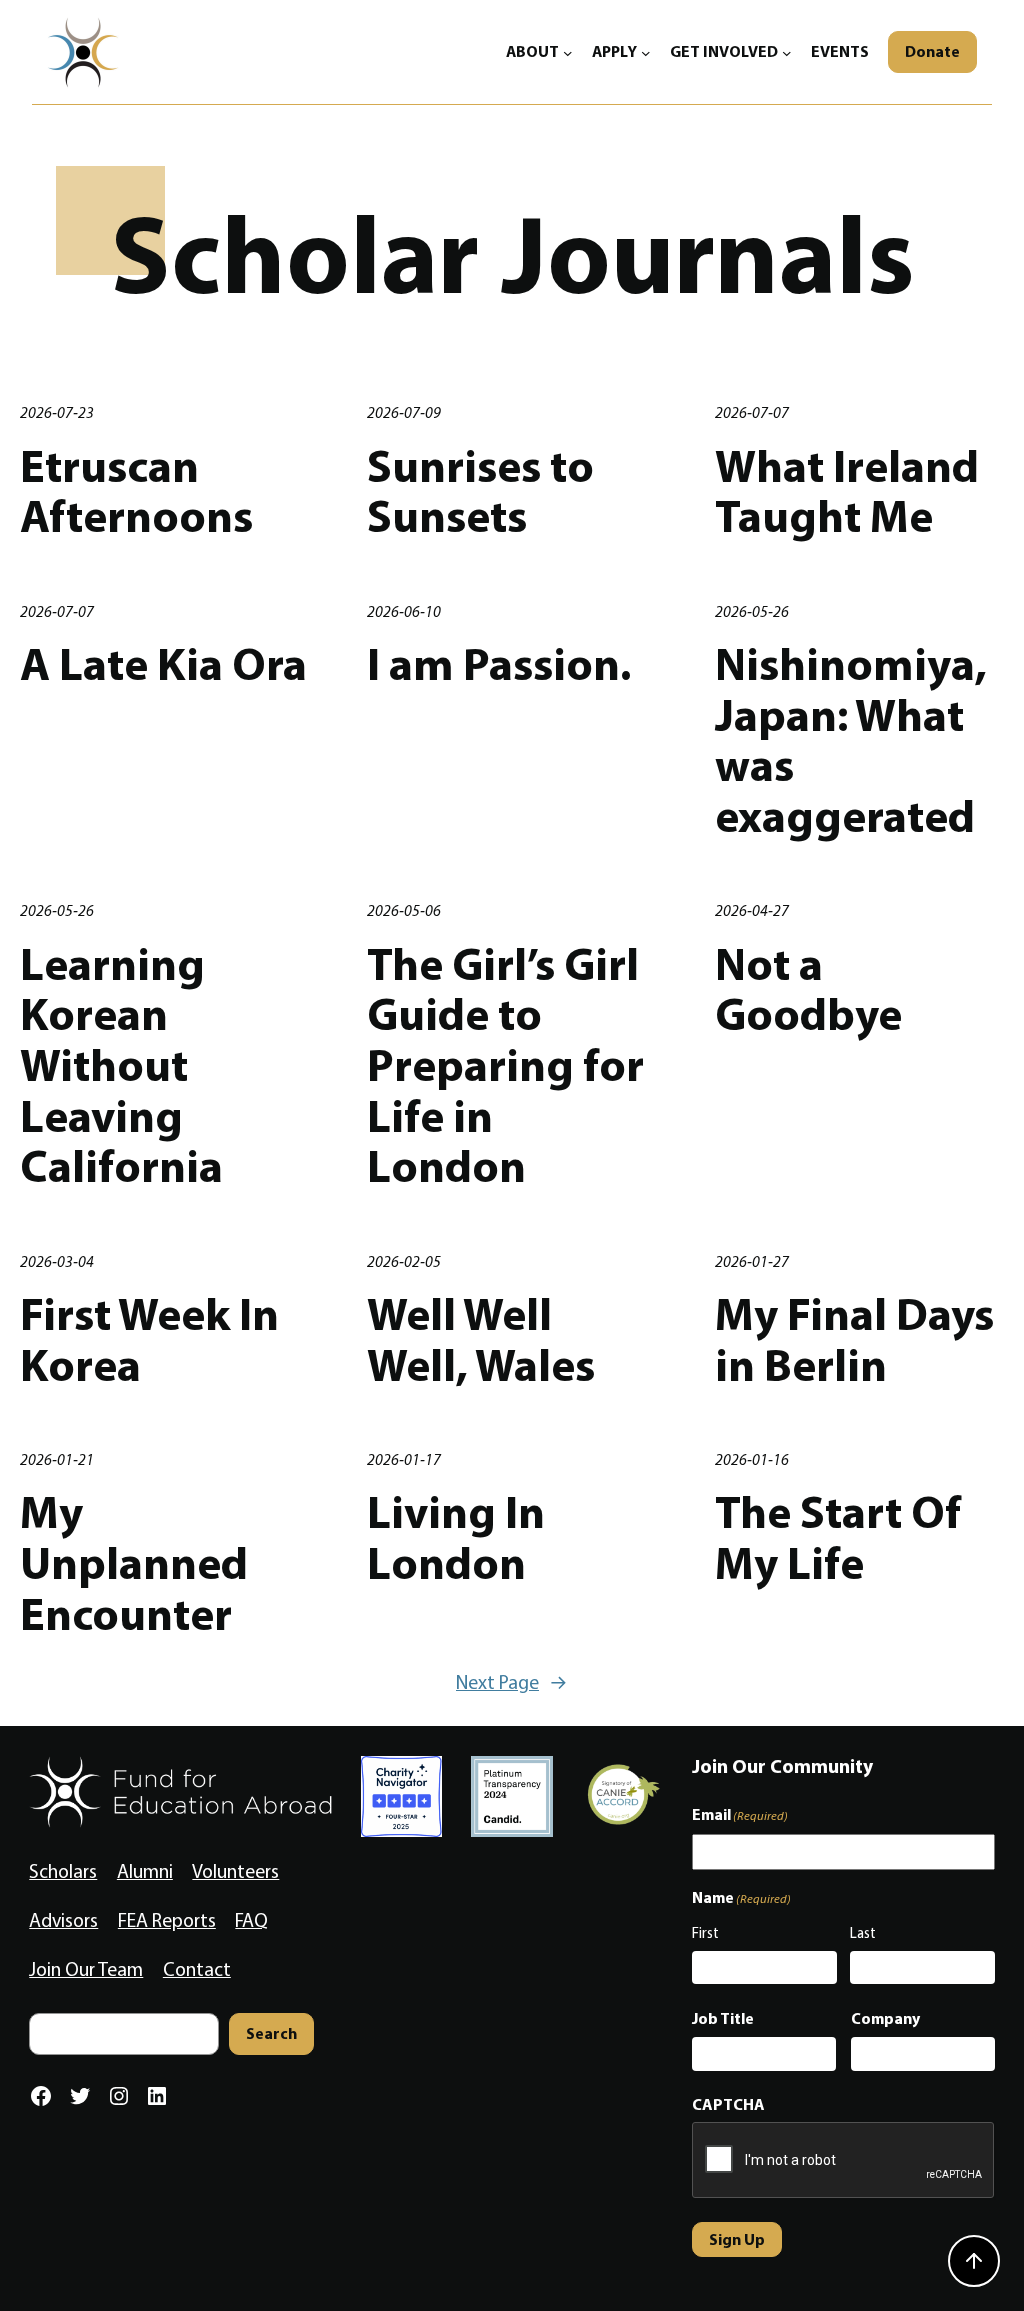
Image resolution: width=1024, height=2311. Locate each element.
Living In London (456, 1536)
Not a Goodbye (808, 988)
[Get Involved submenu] (787, 52)
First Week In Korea (149, 1338)
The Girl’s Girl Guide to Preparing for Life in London (505, 1064)
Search (271, 2033)
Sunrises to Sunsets (480, 490)
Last (863, 1933)
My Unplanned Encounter (134, 1562)
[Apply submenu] (646, 52)
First (705, 1933)
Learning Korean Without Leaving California (121, 1064)
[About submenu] (568, 52)
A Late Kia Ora (163, 663)
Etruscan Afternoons (136, 490)
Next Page (512, 1682)
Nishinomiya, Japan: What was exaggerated (851, 739)
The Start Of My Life (838, 1536)
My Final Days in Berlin (854, 1338)
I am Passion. (499, 663)
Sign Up (737, 2239)
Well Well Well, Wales (481, 1338)
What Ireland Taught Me (847, 490)
